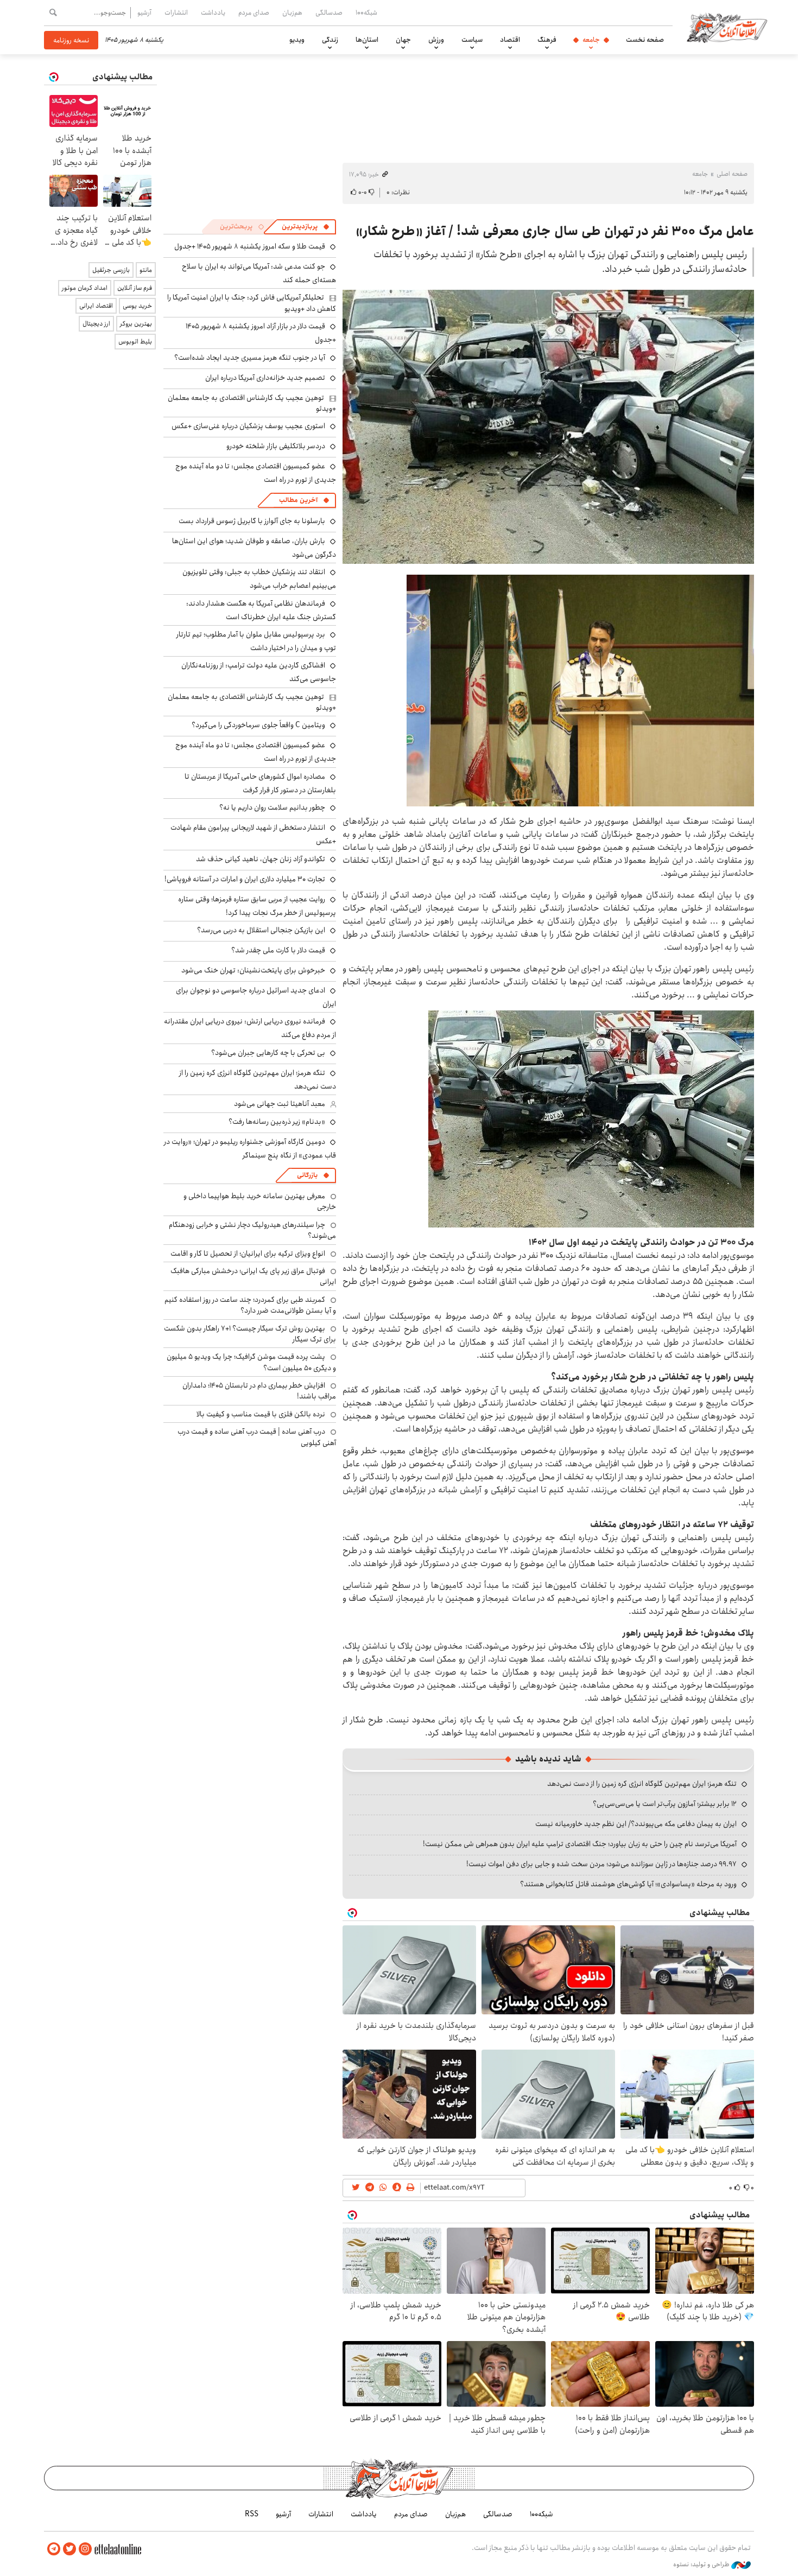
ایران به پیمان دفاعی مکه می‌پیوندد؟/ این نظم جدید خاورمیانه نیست (636, 1824)
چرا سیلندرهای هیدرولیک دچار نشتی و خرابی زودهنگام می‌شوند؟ (252, 1230)
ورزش (436, 40)
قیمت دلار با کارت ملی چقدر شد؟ (278, 950)
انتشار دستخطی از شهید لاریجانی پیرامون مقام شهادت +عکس (253, 834)
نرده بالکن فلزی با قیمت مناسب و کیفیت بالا (261, 1414)
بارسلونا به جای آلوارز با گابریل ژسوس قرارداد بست (252, 521)
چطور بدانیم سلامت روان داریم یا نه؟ (272, 807)
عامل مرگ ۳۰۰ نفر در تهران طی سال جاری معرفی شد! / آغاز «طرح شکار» (555, 231)
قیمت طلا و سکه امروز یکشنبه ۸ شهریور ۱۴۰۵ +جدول (250, 246)
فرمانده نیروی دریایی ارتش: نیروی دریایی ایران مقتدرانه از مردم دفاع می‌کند (250, 1028)
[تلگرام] (54, 2549)
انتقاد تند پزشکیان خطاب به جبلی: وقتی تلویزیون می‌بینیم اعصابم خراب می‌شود (259, 579)
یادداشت (213, 12)
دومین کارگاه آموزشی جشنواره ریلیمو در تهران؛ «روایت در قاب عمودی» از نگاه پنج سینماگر (250, 1149)
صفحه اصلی (732, 174)
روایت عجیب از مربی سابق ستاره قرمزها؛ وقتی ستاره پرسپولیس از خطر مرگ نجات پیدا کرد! (257, 906)
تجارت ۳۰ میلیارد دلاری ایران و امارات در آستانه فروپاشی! (245, 879)
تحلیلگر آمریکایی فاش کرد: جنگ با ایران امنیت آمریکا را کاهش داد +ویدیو (252, 303)
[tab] (306, 227)
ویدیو (297, 40)
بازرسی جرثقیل (111, 270)
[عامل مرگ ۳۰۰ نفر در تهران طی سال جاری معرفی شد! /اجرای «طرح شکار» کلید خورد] (580, 690)
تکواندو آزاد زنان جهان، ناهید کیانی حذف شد (261, 859)
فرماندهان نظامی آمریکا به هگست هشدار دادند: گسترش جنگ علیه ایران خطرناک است (261, 610)
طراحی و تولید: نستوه (702, 2565)
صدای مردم (254, 12)
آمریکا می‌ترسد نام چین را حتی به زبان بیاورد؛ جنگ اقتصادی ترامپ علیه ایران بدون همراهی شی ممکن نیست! (580, 1844)
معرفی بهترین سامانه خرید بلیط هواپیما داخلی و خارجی (260, 1201)
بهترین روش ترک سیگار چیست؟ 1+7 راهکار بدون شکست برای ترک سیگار (250, 1334)
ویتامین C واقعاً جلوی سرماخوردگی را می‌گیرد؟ (258, 725)
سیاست (472, 40)
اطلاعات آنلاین (727, 27)
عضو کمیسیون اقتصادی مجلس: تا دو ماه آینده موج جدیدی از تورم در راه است (256, 752)
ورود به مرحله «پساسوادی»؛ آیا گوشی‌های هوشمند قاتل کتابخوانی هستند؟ (628, 1884)
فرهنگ (547, 40)
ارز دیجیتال (96, 324)
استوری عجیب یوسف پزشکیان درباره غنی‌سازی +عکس (248, 426)
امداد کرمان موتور (85, 288)
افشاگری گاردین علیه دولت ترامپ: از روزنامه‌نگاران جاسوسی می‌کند (259, 672)
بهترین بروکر (136, 324)
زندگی (330, 40)
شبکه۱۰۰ (366, 12)
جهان (403, 40)
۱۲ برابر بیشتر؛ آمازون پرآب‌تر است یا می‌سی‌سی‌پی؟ (665, 1804)
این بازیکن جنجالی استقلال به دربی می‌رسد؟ (261, 930)
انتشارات (176, 12)
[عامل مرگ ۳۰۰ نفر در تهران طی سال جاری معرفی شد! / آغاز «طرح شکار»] (548, 427)
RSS (252, 2514)
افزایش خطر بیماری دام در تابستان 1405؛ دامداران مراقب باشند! (259, 1391)
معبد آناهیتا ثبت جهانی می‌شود (280, 1104)
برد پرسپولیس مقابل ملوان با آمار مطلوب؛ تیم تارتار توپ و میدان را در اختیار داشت (256, 641)
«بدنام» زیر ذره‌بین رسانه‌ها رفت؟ (277, 1122)
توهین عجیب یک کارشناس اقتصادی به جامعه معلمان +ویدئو (252, 403)
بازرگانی (307, 1175)
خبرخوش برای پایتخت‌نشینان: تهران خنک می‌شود (253, 970)
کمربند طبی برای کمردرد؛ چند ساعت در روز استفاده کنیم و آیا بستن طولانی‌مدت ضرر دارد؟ (250, 1305)
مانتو (146, 270)
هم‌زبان (292, 12)
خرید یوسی (137, 306)
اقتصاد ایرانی (96, 306)
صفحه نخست (645, 40)
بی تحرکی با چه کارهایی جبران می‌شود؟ (268, 1053)
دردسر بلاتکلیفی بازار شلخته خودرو (276, 446)
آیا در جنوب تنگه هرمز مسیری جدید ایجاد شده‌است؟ (250, 358)
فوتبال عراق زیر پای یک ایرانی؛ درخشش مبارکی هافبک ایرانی (253, 1276)
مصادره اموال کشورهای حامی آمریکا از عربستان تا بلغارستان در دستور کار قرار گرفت (260, 783)
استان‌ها (367, 40)
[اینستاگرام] (85, 2549)
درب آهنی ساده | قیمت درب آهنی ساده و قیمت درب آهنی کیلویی (257, 1437)
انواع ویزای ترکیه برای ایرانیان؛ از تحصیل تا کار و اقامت (248, 1254)
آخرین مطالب (298, 500)
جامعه (591, 40)
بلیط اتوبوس (135, 342)
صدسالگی (329, 12)
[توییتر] (69, 2549)
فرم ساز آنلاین (135, 288)
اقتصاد (510, 40)
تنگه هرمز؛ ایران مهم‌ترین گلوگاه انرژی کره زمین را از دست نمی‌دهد (642, 1784)
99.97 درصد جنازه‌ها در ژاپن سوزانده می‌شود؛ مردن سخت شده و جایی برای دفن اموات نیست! (601, 1864)
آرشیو (144, 12)
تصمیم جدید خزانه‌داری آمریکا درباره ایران (265, 378)
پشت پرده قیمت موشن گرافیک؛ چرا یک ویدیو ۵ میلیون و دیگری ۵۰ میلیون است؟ (251, 1362)
